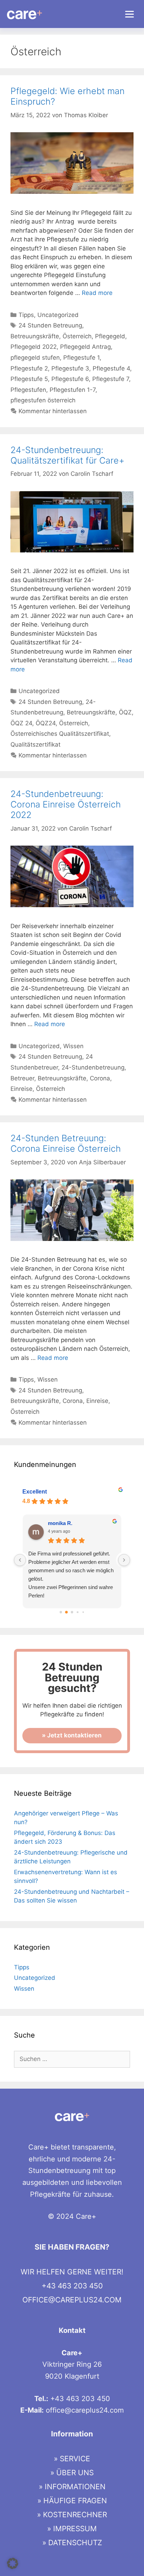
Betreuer (22, 1078)
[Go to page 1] (66, 1612)
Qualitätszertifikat (35, 744)
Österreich (77, 336)
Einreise (21, 1089)
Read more (97, 293)
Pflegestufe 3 (70, 368)
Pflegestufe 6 (70, 379)
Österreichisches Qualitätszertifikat (60, 734)
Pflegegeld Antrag (85, 347)
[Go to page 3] (77, 1612)
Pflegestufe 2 (29, 368)
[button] (13, 2563)
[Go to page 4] (83, 1612)
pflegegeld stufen (35, 358)
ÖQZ (125, 712)
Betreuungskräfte (35, 336)
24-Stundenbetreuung (93, 1067)
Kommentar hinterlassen (53, 411)
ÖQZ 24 (21, 723)
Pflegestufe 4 (111, 368)
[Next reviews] (124, 1560)
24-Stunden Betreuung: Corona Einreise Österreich (66, 1143)
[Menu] (129, 14)
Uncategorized (58, 315)
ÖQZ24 (46, 723)
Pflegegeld (110, 336)
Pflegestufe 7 (111, 379)
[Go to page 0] (61, 1612)
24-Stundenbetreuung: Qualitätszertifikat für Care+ (67, 455)
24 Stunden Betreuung (50, 325)
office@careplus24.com (72, 2300)
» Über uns (72, 2473)
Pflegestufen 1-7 (73, 390)
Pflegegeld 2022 (34, 347)
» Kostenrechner (72, 2515)
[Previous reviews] (20, 1560)
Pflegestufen (28, 390)
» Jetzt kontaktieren (72, 1735)
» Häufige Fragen (72, 2501)
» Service (72, 2459)
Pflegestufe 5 (29, 379)
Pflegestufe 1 (81, 358)
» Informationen (72, 2487)
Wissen (73, 1046)
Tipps (26, 315)
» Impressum (72, 2529)
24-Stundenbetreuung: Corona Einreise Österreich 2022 (66, 804)
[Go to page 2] (72, 1612)
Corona (100, 1078)
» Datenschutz (72, 2543)
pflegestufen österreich (43, 400)
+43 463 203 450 (72, 2286)
